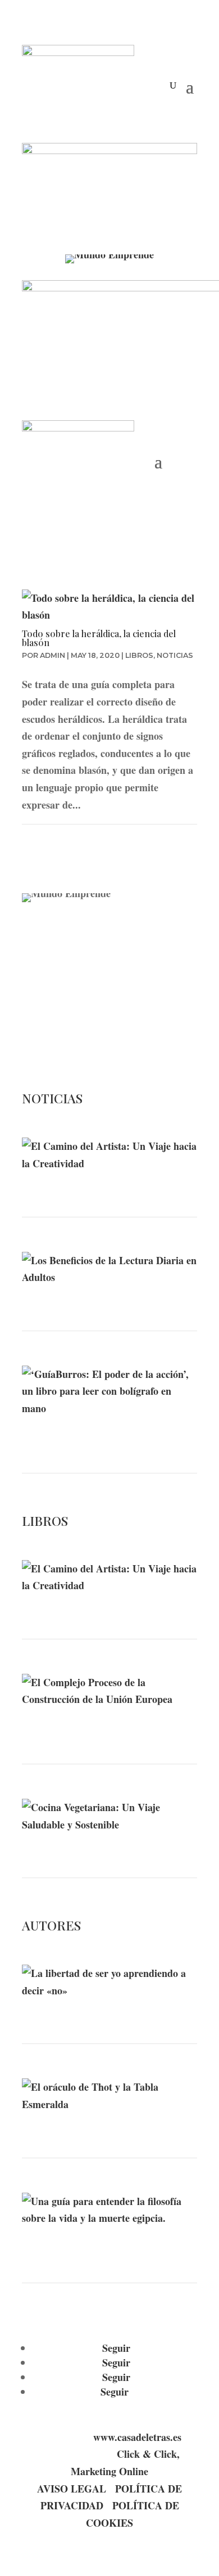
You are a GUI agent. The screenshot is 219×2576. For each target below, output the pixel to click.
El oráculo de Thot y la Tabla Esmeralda (95, 2130)
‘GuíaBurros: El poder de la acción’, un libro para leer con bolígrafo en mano (99, 1439)
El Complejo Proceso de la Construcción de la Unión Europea (89, 1730)
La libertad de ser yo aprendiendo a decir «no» (109, 2015)
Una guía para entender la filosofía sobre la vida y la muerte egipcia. (107, 2249)
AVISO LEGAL (72, 2489)
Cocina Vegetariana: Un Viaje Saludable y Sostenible (96, 1849)
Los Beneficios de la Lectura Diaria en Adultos (94, 1303)
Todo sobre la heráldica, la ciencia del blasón (99, 638)
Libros (139, 655)
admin (53, 655)
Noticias (175, 655)
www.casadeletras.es (137, 2437)
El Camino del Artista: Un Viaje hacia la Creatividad (101, 1189)
